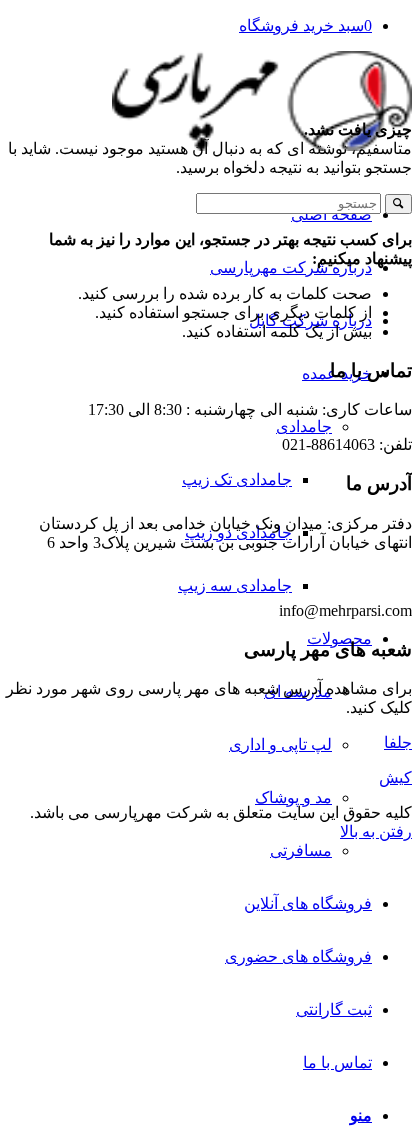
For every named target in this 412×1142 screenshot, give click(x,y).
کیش (395, 777)
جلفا (398, 742)
